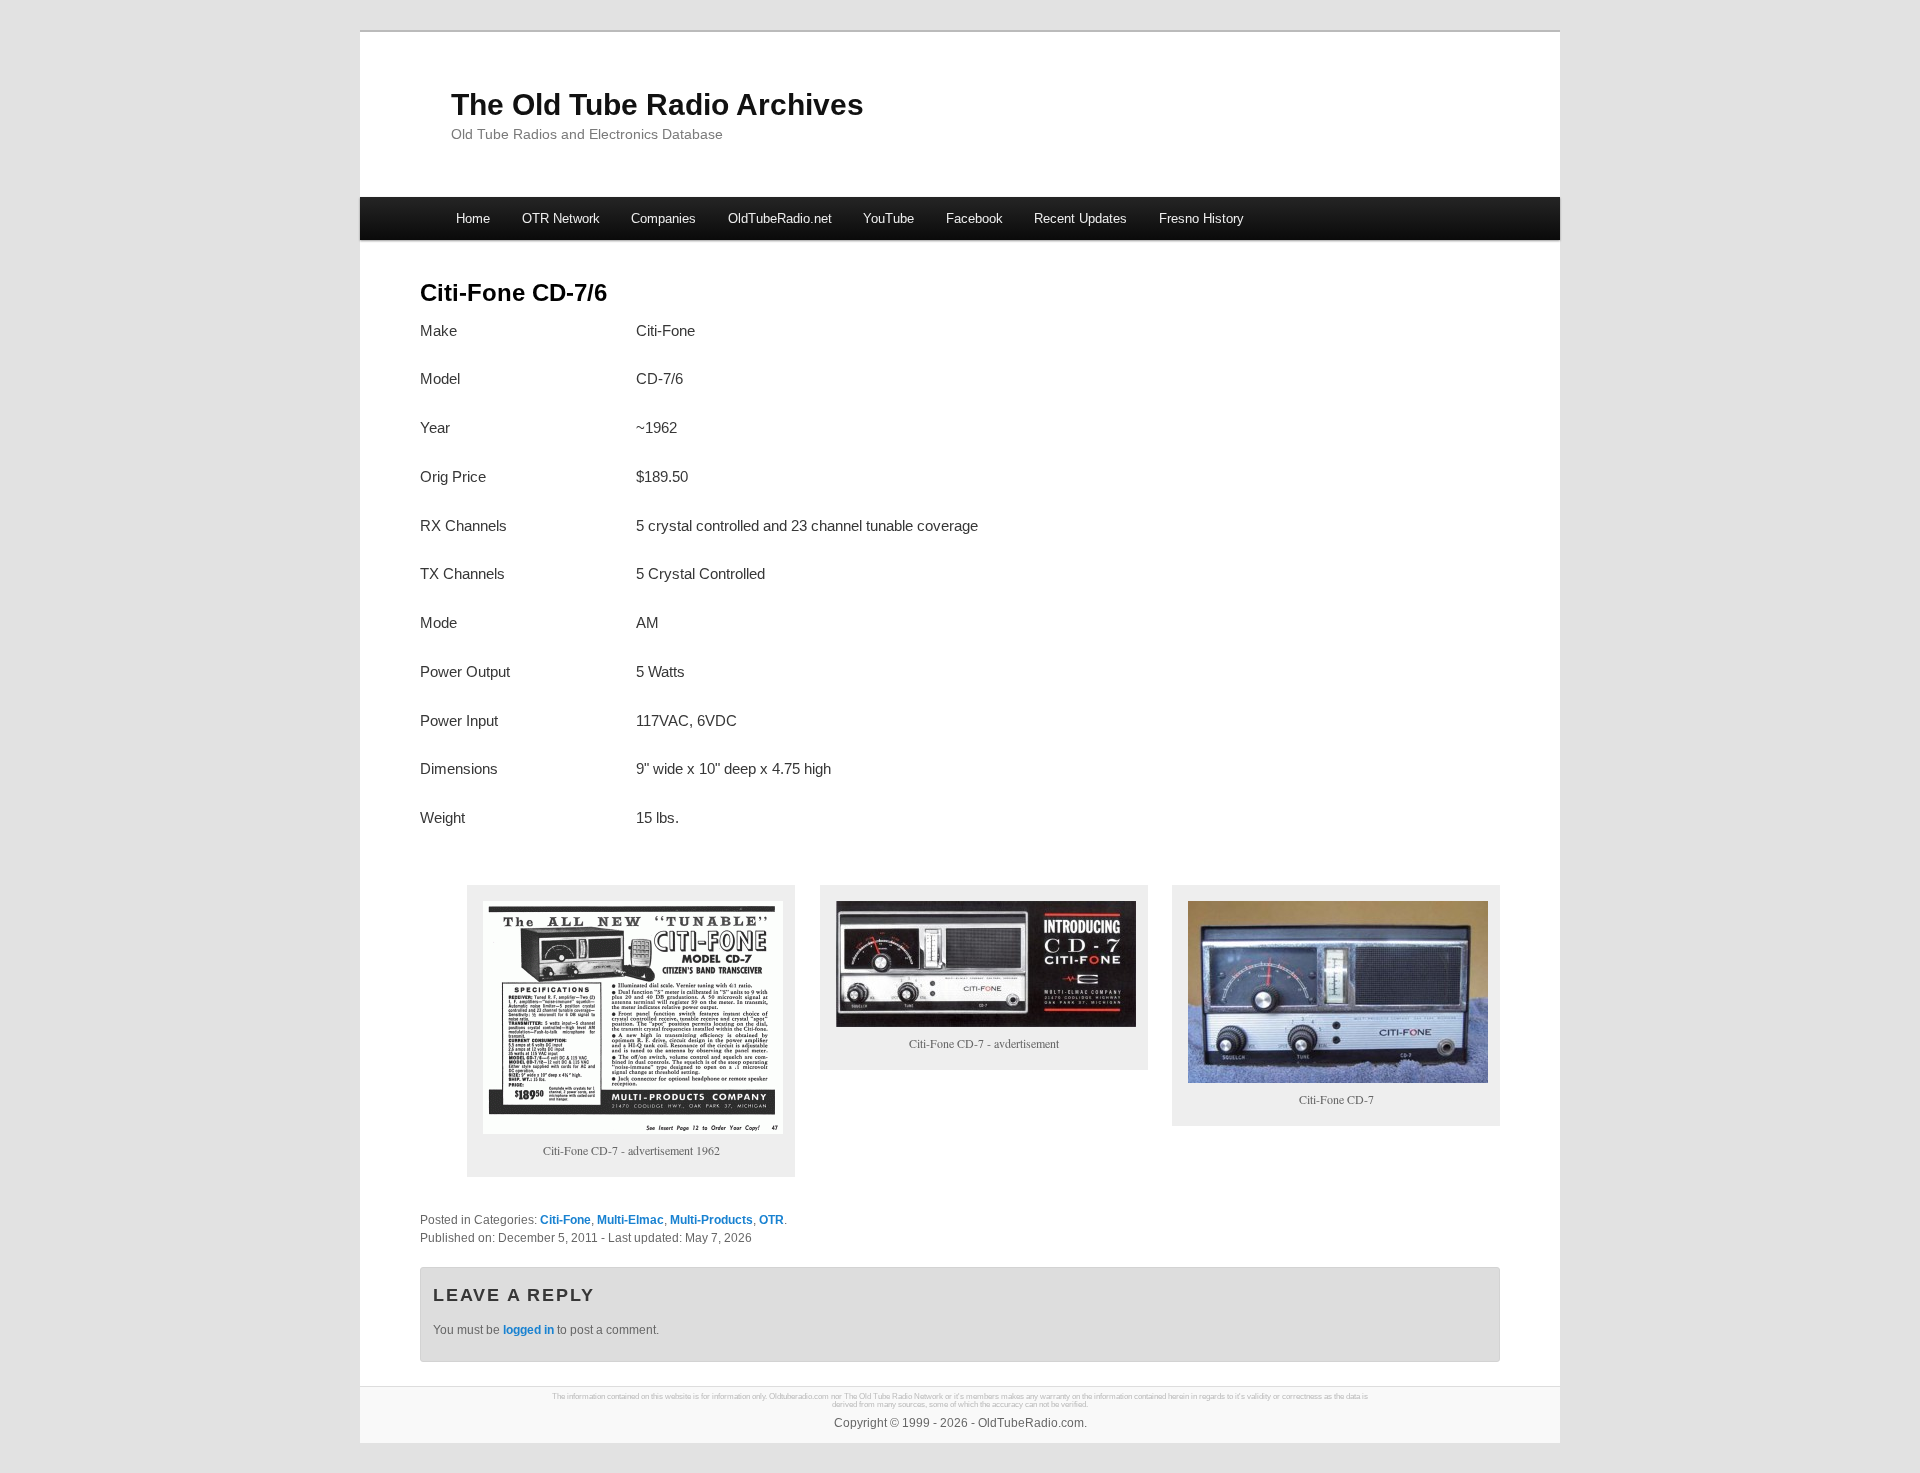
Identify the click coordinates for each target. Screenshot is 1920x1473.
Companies (663, 218)
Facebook (974, 218)
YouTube (888, 218)
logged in (528, 1330)
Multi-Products (711, 1220)
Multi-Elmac (630, 1220)
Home (473, 218)
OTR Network (561, 218)
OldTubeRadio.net (780, 218)
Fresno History (1201, 218)
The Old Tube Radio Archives (657, 104)
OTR (771, 1220)
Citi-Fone (565, 1220)
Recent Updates (1080, 218)
